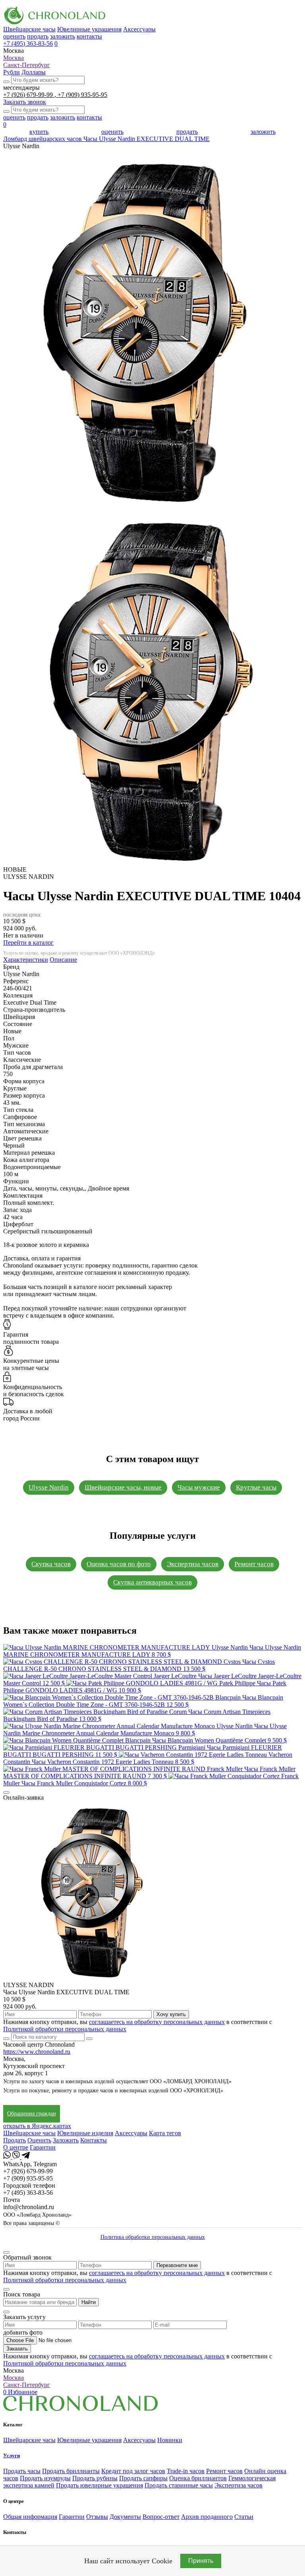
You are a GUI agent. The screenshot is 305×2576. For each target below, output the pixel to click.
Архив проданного (207, 2517)
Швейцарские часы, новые (123, 1487)
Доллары (34, 72)
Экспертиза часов (193, 1564)
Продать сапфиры (143, 2478)
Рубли (12, 72)
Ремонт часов (254, 1564)
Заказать (17, 2349)
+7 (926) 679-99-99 (29, 95)
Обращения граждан (32, 2114)
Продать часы (22, 2471)
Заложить (66, 2140)
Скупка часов (51, 1564)
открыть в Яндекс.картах (37, 2126)
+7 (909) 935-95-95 (82, 95)
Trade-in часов (186, 2471)
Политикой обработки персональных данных (65, 2029)
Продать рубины (95, 2478)
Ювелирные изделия (85, 2133)
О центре (16, 2147)
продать (38, 36)
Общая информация (30, 2517)
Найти (89, 2302)
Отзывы (97, 2517)
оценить (14, 36)
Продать (14, 2140)
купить (39, 132)
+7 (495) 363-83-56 (28, 43)
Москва (14, 58)
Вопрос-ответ (161, 2517)
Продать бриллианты (71, 2471)
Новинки (170, 2440)
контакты (89, 36)
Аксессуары (139, 29)
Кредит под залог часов (133, 2471)
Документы (125, 2517)
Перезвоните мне (177, 2265)
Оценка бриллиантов (198, 2478)
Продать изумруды (45, 2478)
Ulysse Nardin (49, 1487)
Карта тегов (165, 2133)
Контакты (94, 2140)
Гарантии (43, 2147)
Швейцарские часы (29, 29)
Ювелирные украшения (89, 29)
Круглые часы (256, 1487)
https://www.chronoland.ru (37, 2052)
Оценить (39, 2140)
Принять (201, 2561)
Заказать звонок (25, 102)
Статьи (244, 2517)
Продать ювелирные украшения (99, 2485)
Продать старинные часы (179, 2485)
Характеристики (26, 960)
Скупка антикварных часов (152, 1582)
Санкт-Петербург (27, 65)
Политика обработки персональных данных (153, 2237)
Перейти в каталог (28, 943)
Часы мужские (199, 1487)
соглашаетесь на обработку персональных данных (157, 2022)
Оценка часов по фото (119, 1564)
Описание (63, 960)
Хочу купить (171, 2014)
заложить (63, 36)
